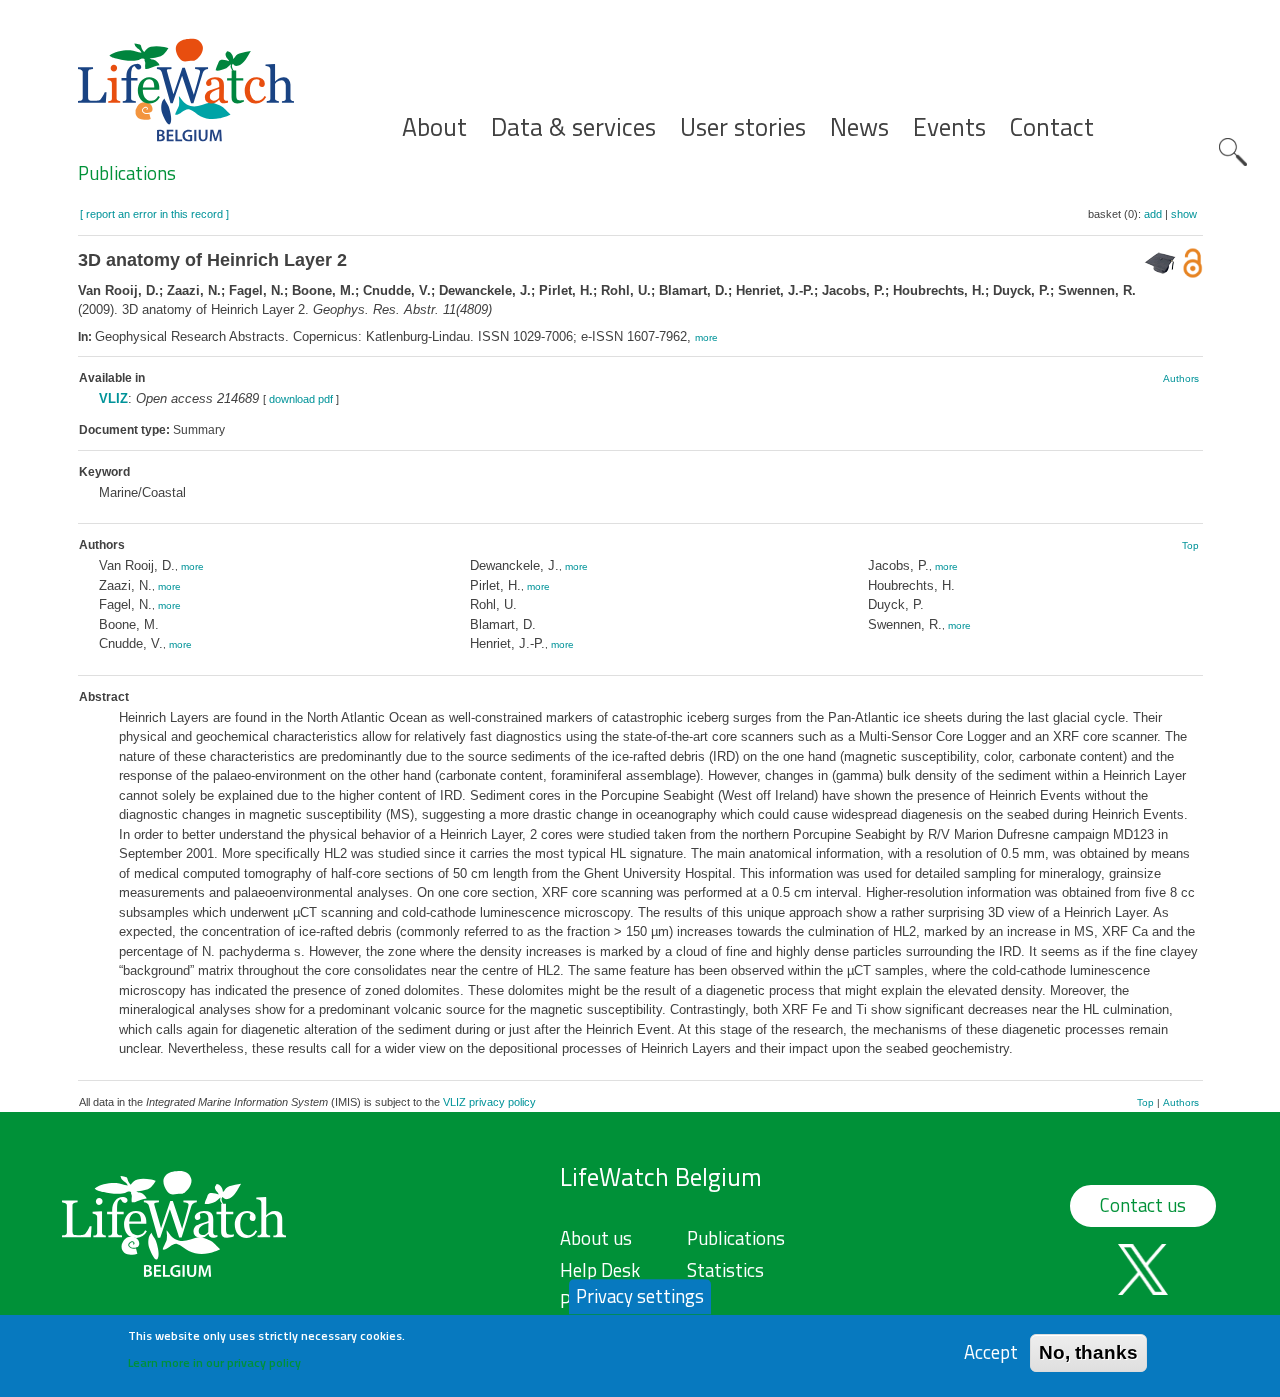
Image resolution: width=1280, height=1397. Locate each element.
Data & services (573, 127)
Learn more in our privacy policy (214, 1362)
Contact (1052, 127)
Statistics (725, 1270)
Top (1190, 545)
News (859, 127)
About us (596, 1238)
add (1153, 214)
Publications (127, 173)
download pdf (301, 399)
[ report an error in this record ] (154, 214)
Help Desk (600, 1270)
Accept (991, 1351)
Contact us (1143, 1205)
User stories (743, 127)
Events (949, 127)
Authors (1181, 378)
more (706, 337)
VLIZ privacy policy (489, 1102)
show (1184, 214)
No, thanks (1088, 1351)
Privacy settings (640, 1296)
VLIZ (113, 398)
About (434, 127)
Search (1233, 152)
